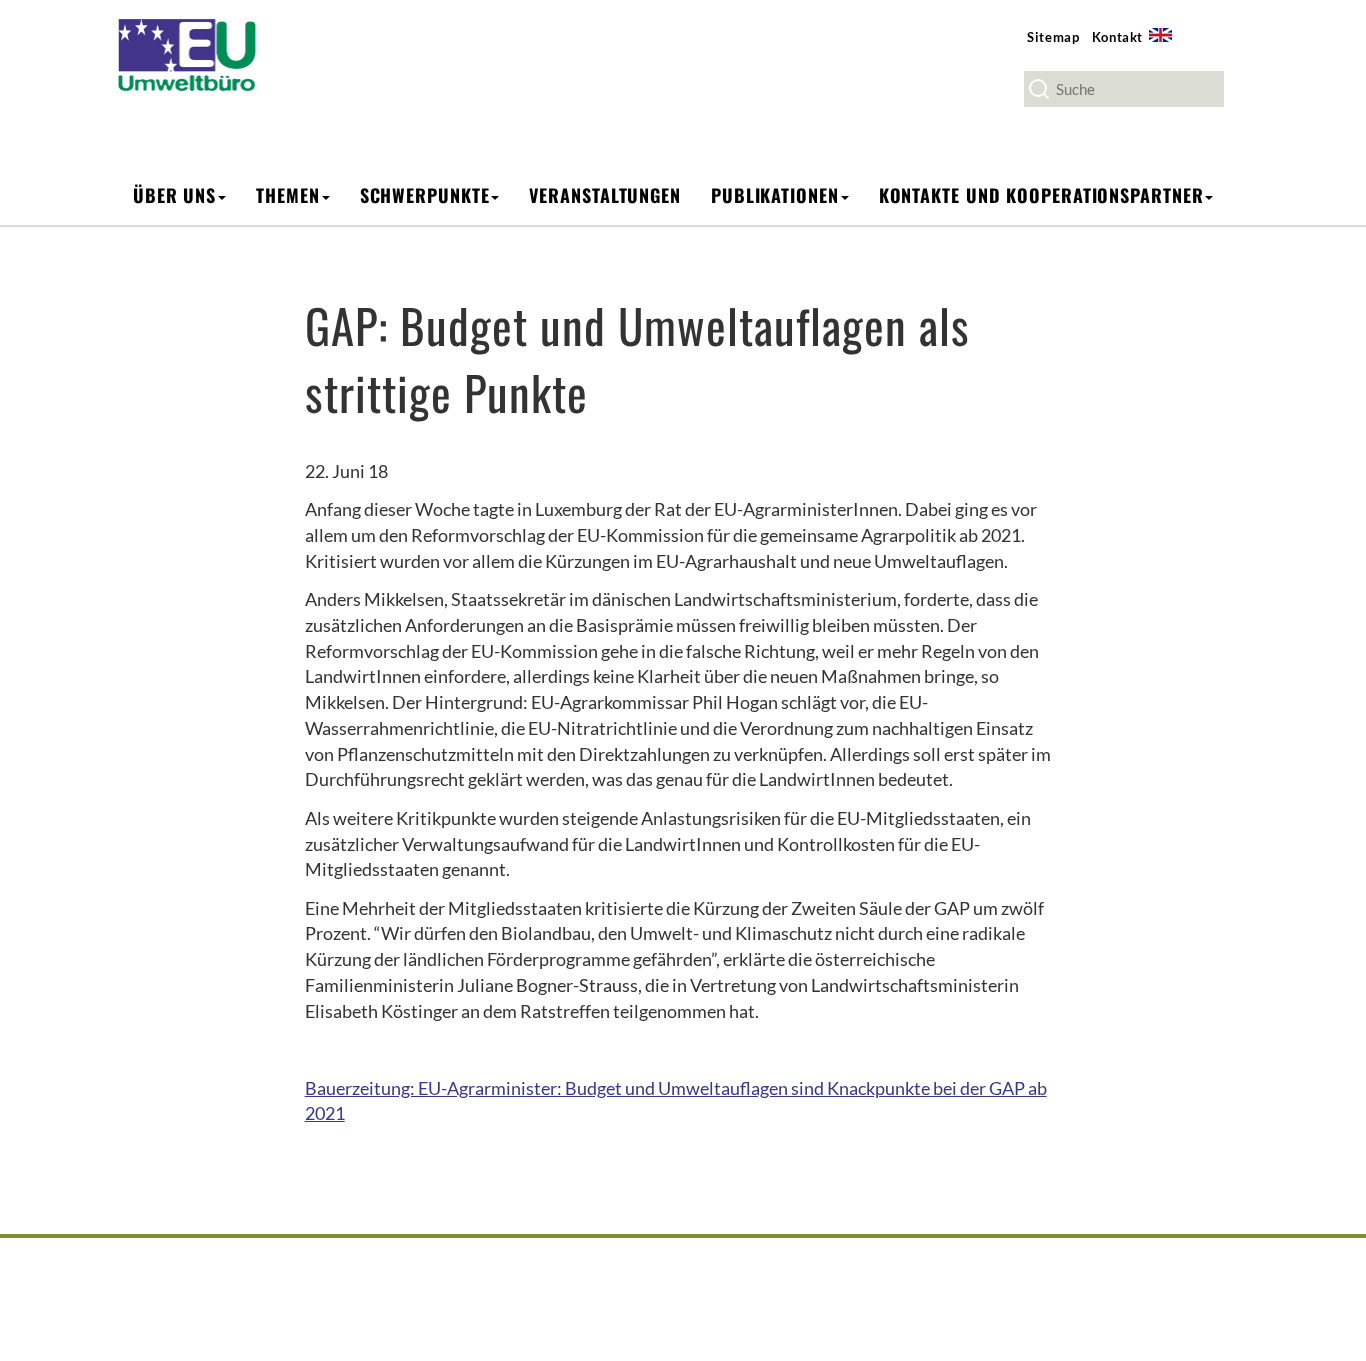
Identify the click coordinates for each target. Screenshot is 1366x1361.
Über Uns (174, 195)
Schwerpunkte (425, 195)
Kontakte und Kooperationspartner (1041, 195)
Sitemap (1053, 37)
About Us (1167, 46)
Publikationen (775, 195)
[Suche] (1039, 89)
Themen (287, 195)
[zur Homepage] (200, 53)
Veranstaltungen (605, 195)
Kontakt (1118, 37)
